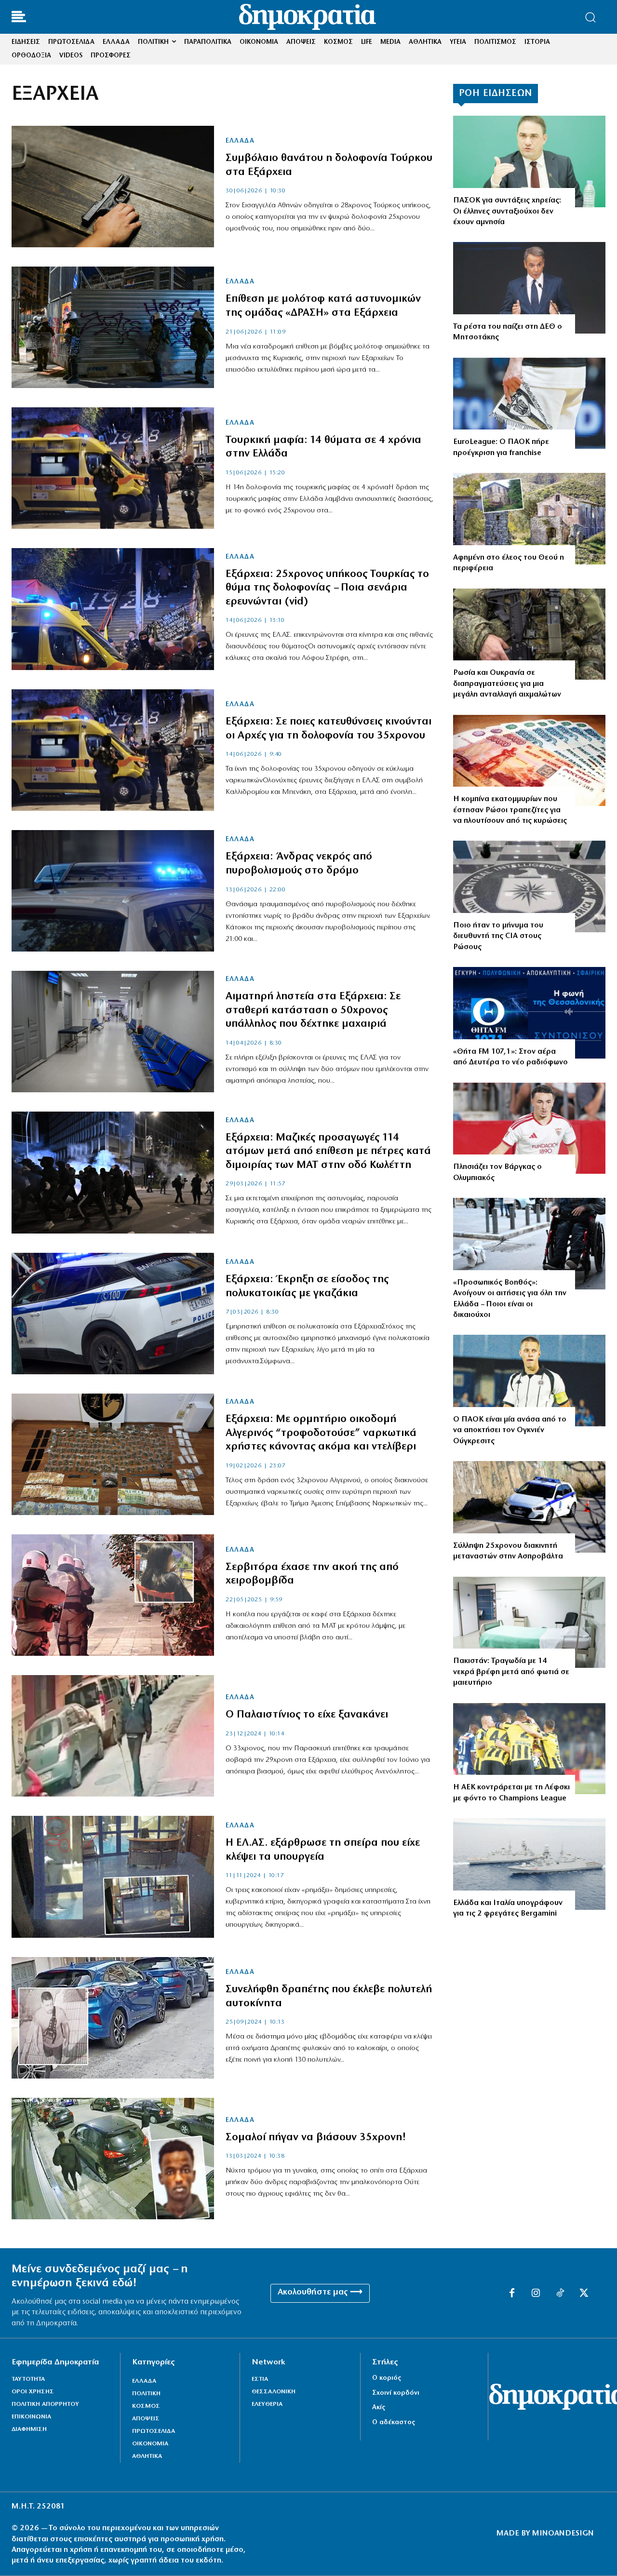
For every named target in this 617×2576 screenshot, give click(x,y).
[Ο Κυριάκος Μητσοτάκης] (529, 288)
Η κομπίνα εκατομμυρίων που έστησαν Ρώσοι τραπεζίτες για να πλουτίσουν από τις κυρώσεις (510, 810)
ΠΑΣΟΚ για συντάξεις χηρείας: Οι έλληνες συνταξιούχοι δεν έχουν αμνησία (507, 211)
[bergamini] (529, 1864)
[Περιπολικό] (113, 891)
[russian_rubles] (529, 761)
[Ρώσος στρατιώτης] (529, 634)
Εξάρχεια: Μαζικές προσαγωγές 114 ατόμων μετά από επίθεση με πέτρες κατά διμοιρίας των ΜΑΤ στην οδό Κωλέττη (328, 1152)
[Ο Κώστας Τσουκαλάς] (529, 161)
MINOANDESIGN (563, 2534)
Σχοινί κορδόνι (396, 2393)
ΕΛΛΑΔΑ (240, 141)
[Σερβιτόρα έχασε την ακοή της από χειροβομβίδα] (113, 1595)
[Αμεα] (529, 1244)
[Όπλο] (113, 187)
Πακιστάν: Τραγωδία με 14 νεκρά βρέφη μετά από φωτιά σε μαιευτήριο (511, 1672)
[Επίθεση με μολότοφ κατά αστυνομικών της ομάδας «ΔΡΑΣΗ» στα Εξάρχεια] (113, 327)
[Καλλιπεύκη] (529, 519)
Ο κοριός (387, 2378)
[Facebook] (512, 2294)
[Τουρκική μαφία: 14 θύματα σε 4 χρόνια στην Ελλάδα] (113, 468)
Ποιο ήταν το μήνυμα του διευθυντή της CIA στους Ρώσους (498, 936)
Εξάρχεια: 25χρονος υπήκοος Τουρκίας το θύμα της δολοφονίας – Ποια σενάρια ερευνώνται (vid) (327, 588)
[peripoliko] (113, 1314)
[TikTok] (560, 2294)
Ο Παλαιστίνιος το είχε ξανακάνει (307, 1715)
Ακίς (379, 2408)
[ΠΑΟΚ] (529, 403)
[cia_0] (529, 886)
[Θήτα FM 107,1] (529, 1013)
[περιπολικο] (529, 1507)
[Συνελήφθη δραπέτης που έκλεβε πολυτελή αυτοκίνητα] (113, 2018)
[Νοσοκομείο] (113, 1032)
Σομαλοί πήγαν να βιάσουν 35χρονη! (316, 2138)
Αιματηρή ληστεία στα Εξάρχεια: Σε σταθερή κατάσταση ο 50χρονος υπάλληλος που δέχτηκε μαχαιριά (313, 1010)
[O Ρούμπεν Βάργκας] (529, 1128)
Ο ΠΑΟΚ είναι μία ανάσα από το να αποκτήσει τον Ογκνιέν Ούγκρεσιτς (510, 1430)
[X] (584, 2294)
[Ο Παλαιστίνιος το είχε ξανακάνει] (113, 1736)
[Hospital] (529, 1623)
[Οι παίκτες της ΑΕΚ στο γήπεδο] (529, 1749)
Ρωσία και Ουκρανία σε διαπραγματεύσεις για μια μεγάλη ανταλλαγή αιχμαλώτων (507, 684)
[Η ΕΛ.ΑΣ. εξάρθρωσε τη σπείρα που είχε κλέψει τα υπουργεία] (113, 1877)
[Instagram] (536, 2294)
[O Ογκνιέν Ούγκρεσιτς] (529, 1381)
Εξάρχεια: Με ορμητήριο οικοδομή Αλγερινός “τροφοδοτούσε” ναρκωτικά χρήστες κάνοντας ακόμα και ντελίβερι (321, 1433)
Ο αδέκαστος (394, 2422)
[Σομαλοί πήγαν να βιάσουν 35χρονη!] (113, 2159)
